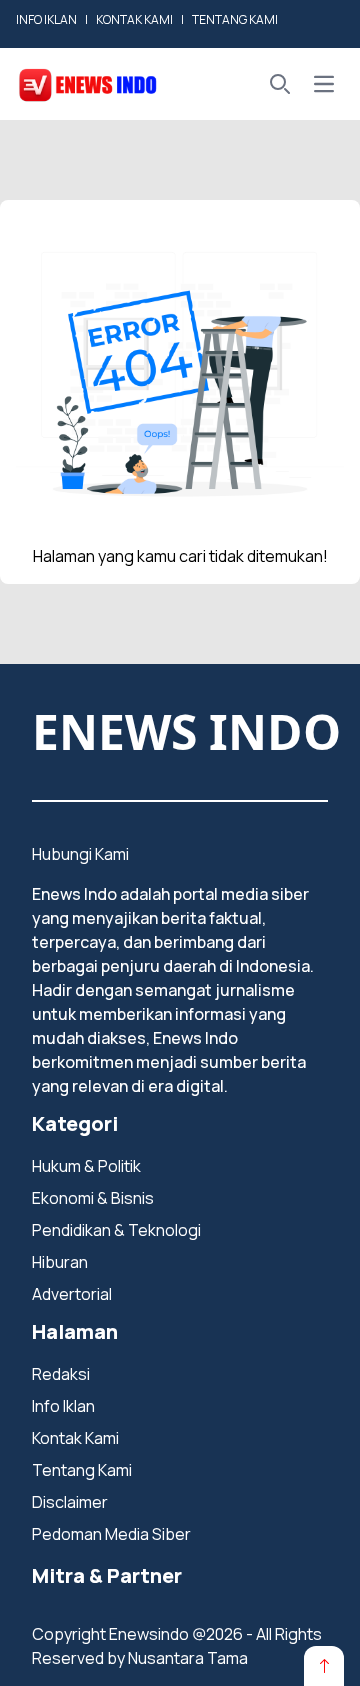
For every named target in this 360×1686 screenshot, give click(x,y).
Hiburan (60, 1262)
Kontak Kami (75, 1438)
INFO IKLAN (46, 19)
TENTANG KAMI (235, 19)
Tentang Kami (82, 1470)
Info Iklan (63, 1406)
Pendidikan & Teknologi (116, 1230)
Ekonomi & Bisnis (93, 1198)
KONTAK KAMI (134, 19)
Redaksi (61, 1374)
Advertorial (72, 1294)
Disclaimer (70, 1502)
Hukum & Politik (86, 1166)
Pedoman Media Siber (111, 1534)
